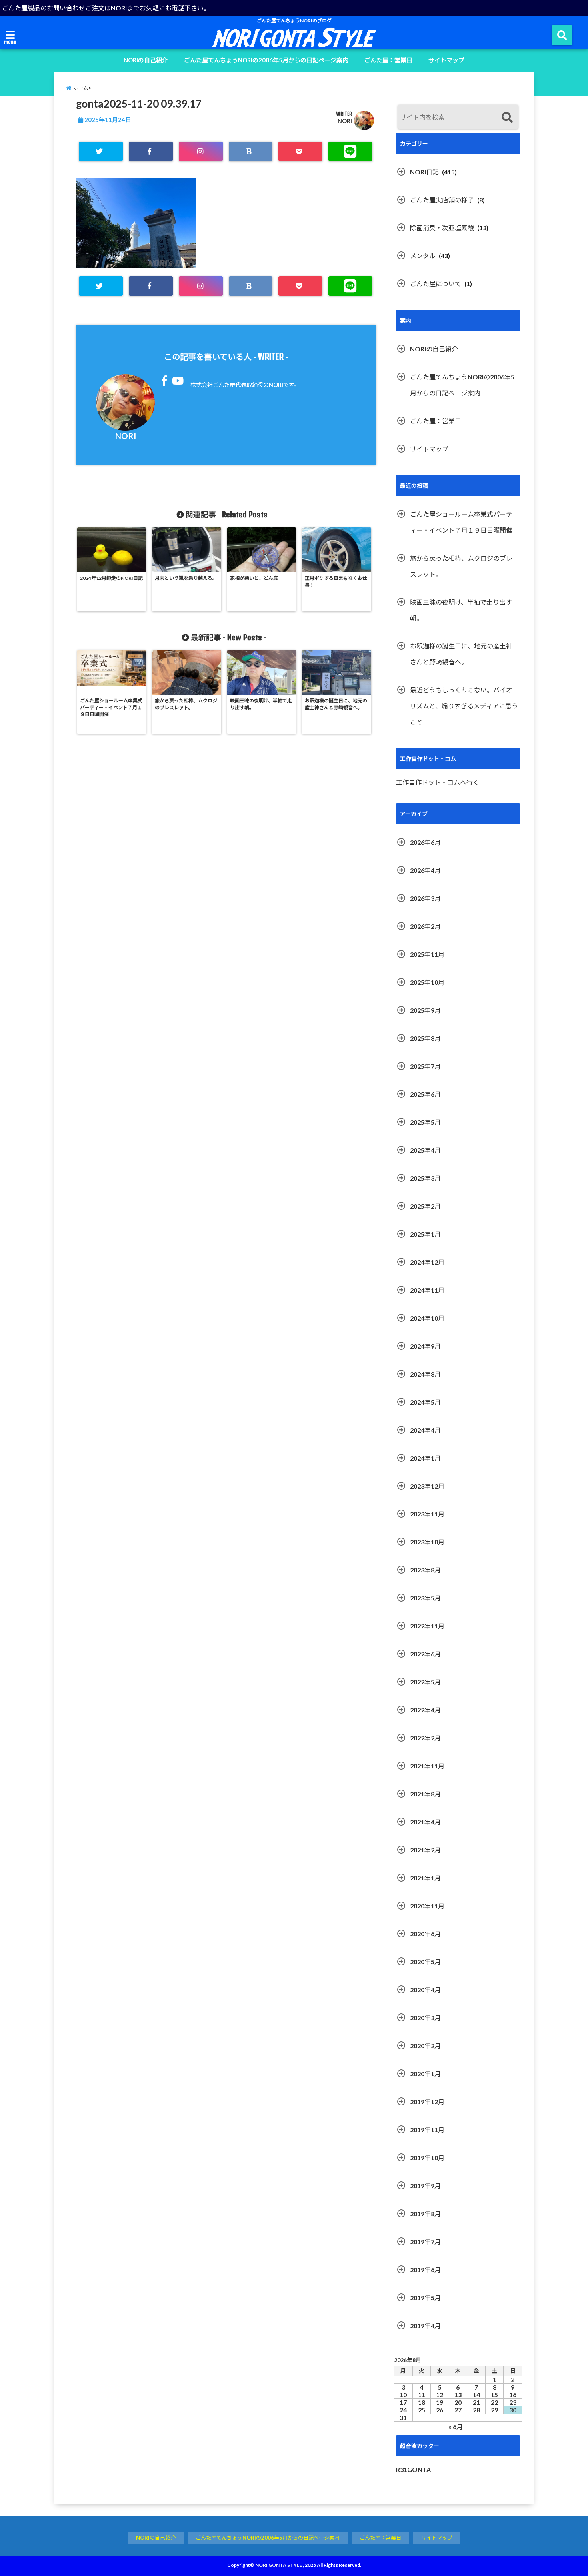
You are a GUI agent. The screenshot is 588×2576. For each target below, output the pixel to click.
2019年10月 (427, 2158)
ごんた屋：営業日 (388, 60)
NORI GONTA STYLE (279, 2565)
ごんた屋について (436, 284)
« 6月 (456, 2427)
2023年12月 (427, 1486)
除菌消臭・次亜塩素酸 (442, 228)
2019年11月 (427, 2130)
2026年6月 (425, 842)
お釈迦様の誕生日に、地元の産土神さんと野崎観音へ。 (461, 654)
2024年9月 (425, 1346)
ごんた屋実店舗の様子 (442, 200)
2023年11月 (427, 1514)
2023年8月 (425, 1570)
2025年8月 (425, 1038)
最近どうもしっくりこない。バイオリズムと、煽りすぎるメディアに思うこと (464, 706)
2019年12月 (427, 2102)
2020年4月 (425, 1990)
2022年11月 (427, 1626)
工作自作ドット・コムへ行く (438, 782)
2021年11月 (427, 1766)
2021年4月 (425, 1822)
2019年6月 (425, 2270)
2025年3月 (425, 1178)
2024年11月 (427, 1290)
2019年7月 (425, 2242)
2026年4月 (425, 870)
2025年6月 (425, 1094)
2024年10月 (427, 1318)
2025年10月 (427, 982)
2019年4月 (425, 2326)
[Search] (507, 118)
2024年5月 (425, 1402)
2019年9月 (425, 2186)
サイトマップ (446, 60)
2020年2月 (425, 2046)
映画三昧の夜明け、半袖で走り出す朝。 (461, 610)
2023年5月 (425, 1598)
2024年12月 (427, 1262)
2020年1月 (425, 2074)
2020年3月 (425, 2018)
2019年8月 (425, 2214)
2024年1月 (425, 1458)
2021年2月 (425, 1850)
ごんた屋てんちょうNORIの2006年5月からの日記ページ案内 (266, 60)
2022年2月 (425, 1738)
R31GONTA (413, 2469)
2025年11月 (427, 954)
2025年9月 (425, 1010)
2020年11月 (427, 1906)
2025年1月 (425, 1234)
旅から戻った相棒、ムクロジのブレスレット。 (461, 566)
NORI (345, 121)
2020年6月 (425, 1934)
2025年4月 (425, 1150)
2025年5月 (425, 1122)
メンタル (423, 256)
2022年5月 (425, 1682)
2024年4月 (425, 1430)
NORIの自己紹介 (146, 60)
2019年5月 (425, 2298)
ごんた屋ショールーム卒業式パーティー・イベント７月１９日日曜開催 (461, 522)
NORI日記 (424, 172)
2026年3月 (425, 898)
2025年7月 (425, 1066)
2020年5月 (425, 1962)
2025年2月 (425, 1206)
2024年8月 (425, 1374)
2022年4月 (425, 1710)
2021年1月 (425, 1878)
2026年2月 (425, 926)
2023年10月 (427, 1542)
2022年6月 (425, 1654)
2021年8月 (425, 1794)
